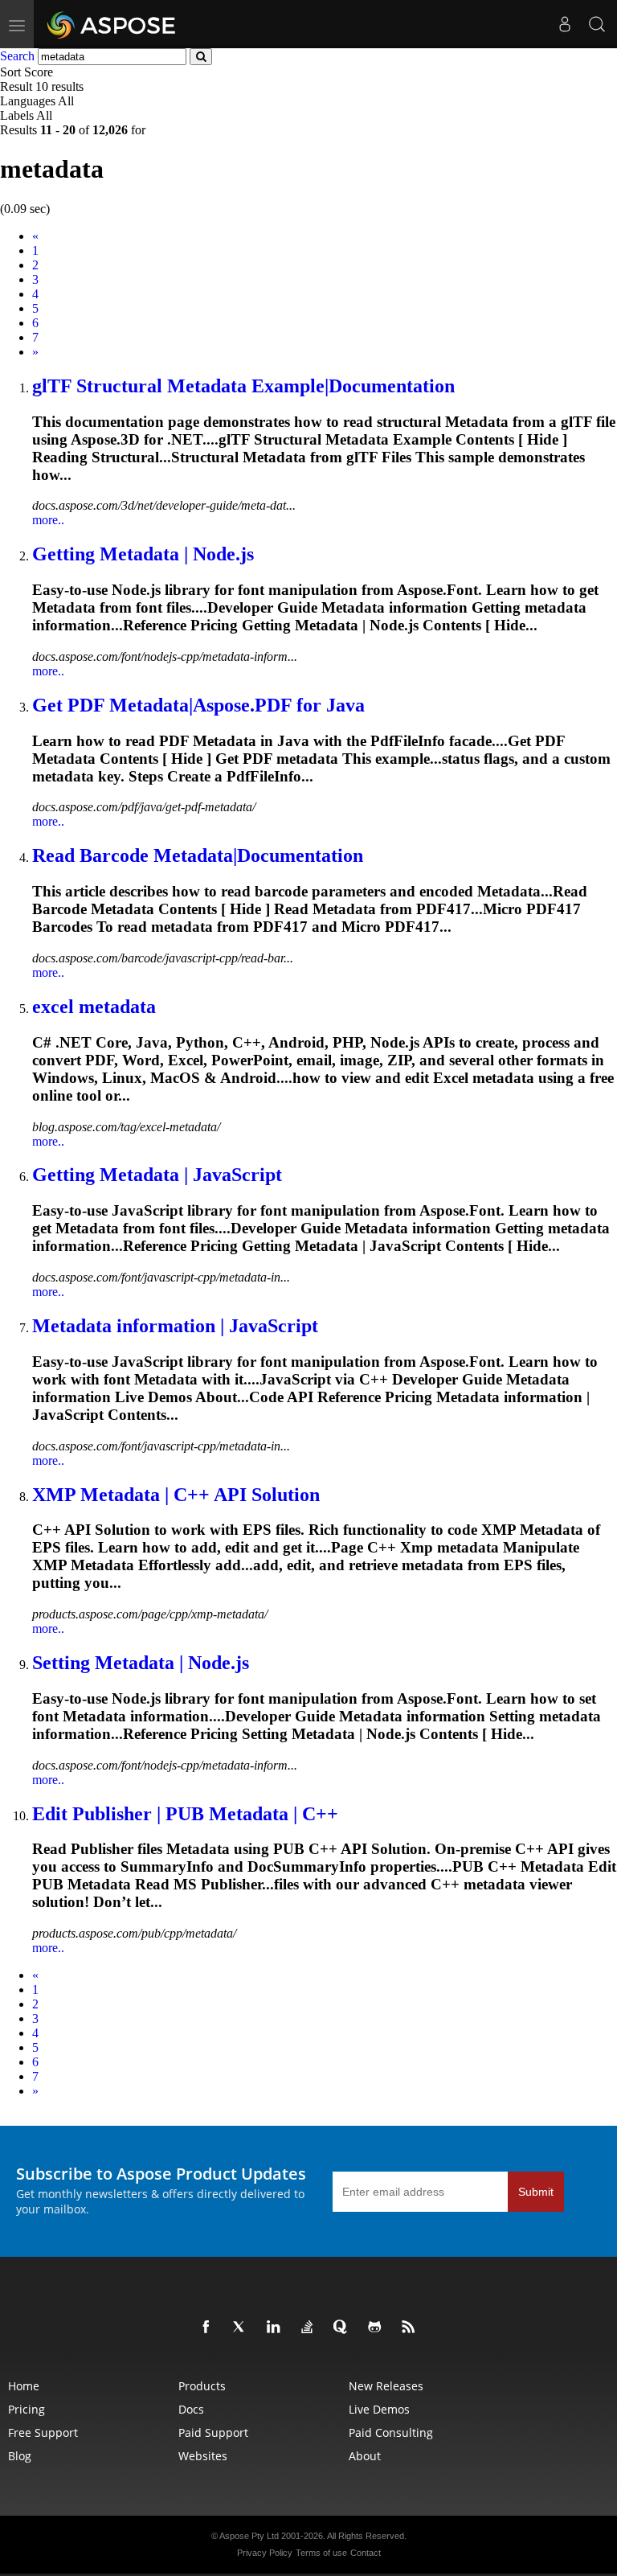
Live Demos (379, 2409)
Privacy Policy (265, 2553)
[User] (565, 24)
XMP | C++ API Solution (176, 1495)
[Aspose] (112, 24)
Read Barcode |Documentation (198, 855)
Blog (20, 2456)
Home (24, 2386)
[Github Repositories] (378, 2328)
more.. (48, 520)
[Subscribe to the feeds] (411, 2328)
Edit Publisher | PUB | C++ (185, 1814)
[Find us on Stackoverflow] (310, 2328)
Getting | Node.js (143, 554)
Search (17, 56)
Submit (536, 2192)
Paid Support (213, 2432)
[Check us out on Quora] (344, 2328)
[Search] (597, 24)
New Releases (386, 2386)
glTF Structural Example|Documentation (243, 386)
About (365, 2456)
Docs (191, 2409)
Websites (203, 2456)
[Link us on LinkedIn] (276, 2328)
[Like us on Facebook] (209, 2328)
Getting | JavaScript (157, 1175)
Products (202, 2386)
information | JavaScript (175, 1326)
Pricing (27, 2409)
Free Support (43, 2432)
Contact (366, 2553)
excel (94, 1007)
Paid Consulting (391, 2432)
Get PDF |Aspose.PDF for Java (198, 705)
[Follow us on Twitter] (243, 2328)
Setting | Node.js (141, 1663)
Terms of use (321, 2553)
